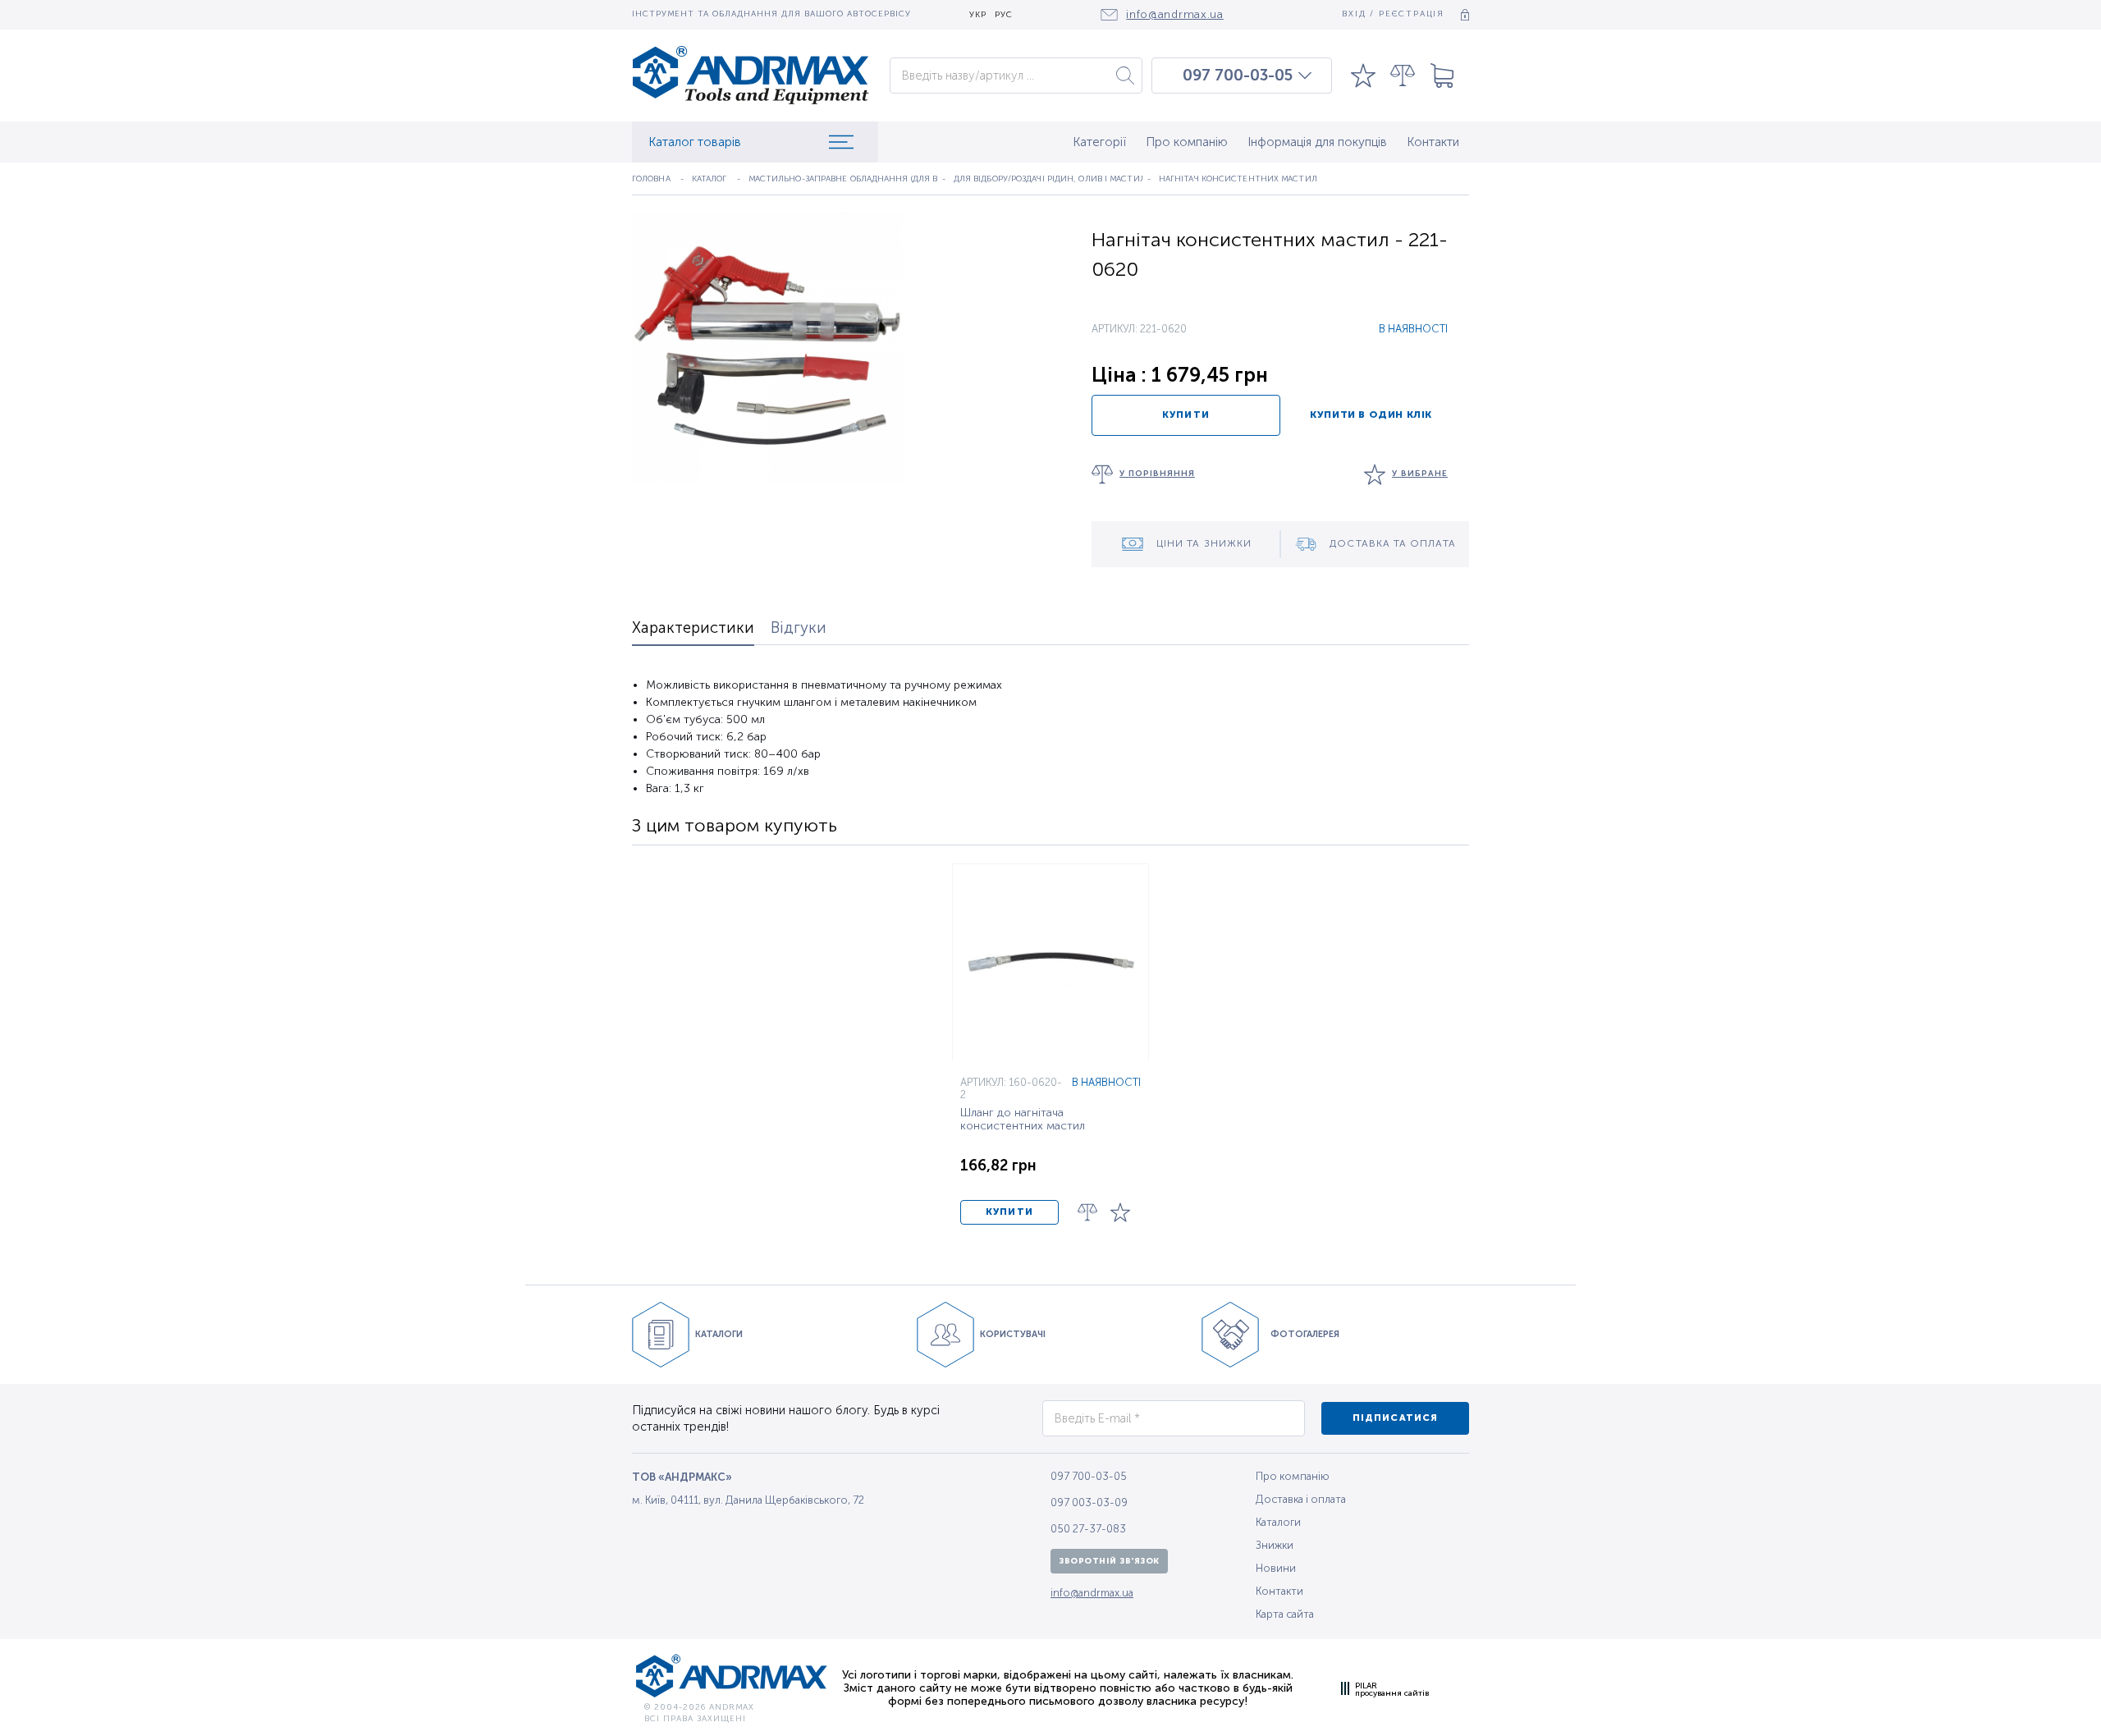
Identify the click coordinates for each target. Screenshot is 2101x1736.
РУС (1004, 15)
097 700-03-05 (1238, 76)
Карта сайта (1285, 1614)
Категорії (1099, 142)
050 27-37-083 (1088, 1529)
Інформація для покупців (1317, 142)
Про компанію (1187, 142)
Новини (1276, 1568)
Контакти (1433, 142)
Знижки (1275, 1545)
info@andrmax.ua (1092, 1593)
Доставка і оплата (1301, 1499)
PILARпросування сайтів (1392, 1689)
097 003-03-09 (1089, 1502)
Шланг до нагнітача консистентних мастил (1023, 1120)
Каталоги (1278, 1522)
